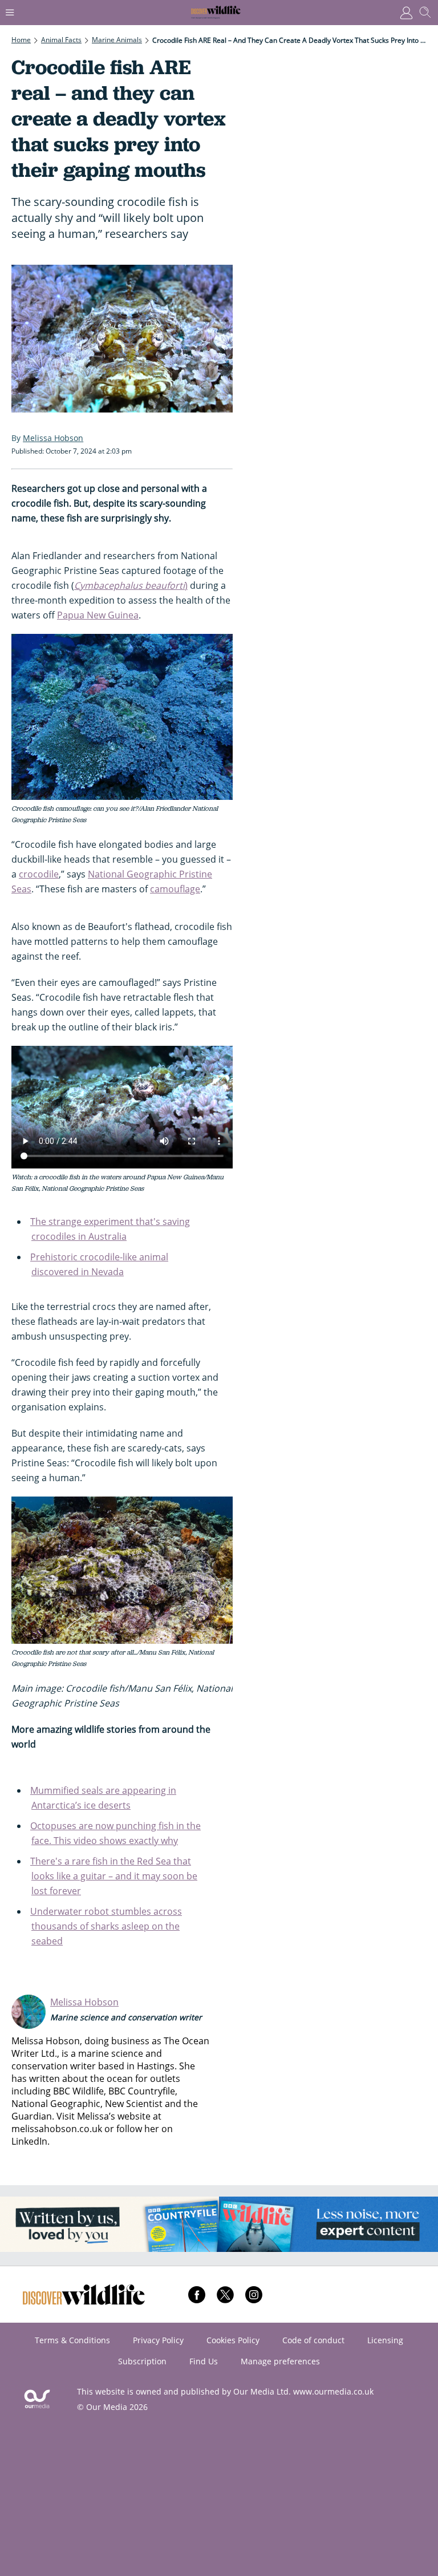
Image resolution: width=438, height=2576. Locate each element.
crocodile (39, 874)
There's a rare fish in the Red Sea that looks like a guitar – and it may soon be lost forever (114, 1876)
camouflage (175, 889)
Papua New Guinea (98, 615)
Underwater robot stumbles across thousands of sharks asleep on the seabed (106, 1926)
